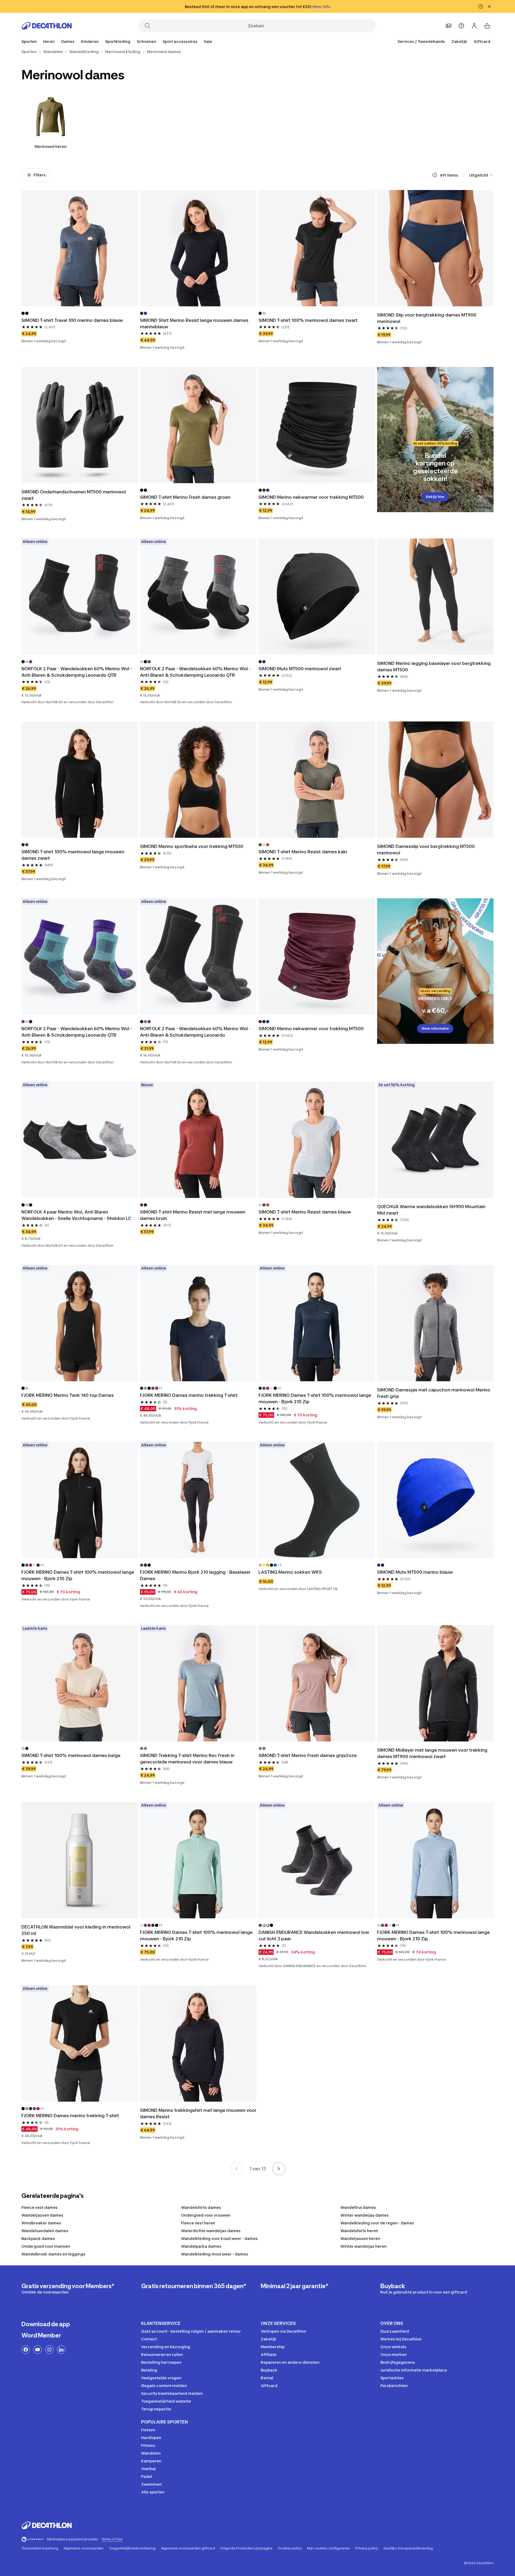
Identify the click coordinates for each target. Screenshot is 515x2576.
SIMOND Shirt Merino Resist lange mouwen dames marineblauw (195, 323)
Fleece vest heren (198, 2223)
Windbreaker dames (41, 2223)
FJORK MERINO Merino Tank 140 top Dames (68, 1395)
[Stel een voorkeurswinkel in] (448, 26)
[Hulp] (461, 26)
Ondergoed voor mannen (46, 2246)
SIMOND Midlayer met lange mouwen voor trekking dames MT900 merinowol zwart (433, 1753)
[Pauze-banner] (481, 6)
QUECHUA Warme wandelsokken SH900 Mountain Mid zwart (432, 1210)
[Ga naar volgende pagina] (279, 2169)
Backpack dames (38, 2238)
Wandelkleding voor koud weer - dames (219, 2238)
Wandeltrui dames (358, 2207)
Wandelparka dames (201, 2246)
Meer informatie (435, 1028)
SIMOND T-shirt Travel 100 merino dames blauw (72, 320)
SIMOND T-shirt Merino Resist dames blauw (305, 1212)
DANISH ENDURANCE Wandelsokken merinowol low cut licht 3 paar (314, 1935)
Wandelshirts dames (201, 2207)
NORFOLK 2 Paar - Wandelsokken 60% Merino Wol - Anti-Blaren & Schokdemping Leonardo (196, 1032)
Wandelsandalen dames (45, 2231)
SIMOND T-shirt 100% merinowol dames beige (71, 1755)
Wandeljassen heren (360, 2238)
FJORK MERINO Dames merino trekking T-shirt (189, 1395)
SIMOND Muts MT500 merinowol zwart (300, 669)
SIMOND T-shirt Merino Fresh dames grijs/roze (308, 1755)
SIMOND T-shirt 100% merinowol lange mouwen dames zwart (73, 855)
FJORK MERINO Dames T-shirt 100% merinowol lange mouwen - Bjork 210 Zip (315, 1398)
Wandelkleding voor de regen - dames (377, 2223)
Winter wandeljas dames (365, 2215)
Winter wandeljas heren (363, 2246)
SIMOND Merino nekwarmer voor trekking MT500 (311, 497)
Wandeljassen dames (42, 2215)
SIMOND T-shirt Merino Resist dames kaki (303, 852)
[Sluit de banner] (489, 6)
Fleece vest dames (40, 2207)
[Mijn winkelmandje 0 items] (487, 26)
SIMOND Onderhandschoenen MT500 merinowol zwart (74, 495)
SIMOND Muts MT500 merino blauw (415, 1572)
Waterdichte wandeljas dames (211, 2231)
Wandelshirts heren (359, 2231)
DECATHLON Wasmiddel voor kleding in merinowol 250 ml (76, 1930)
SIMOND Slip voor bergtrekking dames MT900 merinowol (427, 318)
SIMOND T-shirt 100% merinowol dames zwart (308, 320)
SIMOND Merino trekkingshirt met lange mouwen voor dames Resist (198, 2113)
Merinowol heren (51, 146)
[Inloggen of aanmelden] (474, 26)
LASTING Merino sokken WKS (290, 1572)
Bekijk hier (435, 497)
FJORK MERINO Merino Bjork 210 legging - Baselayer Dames (196, 1575)
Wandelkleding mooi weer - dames (215, 2254)
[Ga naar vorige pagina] (237, 2169)
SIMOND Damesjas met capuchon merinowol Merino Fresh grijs (434, 1393)
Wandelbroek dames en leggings (53, 2254)
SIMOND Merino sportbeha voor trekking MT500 (192, 846)
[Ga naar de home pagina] (47, 26)
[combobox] (481, 175)
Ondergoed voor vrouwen (206, 2215)
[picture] (80, 248)
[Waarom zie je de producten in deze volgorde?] (435, 175)
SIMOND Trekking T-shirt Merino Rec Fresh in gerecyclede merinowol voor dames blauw (188, 1759)
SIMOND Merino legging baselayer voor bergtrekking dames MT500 (434, 667)
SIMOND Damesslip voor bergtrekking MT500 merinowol (426, 850)
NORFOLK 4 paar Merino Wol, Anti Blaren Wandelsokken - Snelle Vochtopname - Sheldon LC (76, 1215)
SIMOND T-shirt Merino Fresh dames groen (185, 497)
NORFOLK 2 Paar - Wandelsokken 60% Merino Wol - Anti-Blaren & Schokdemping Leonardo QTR (77, 672)
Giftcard (482, 41)
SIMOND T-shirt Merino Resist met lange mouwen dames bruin (193, 1215)
